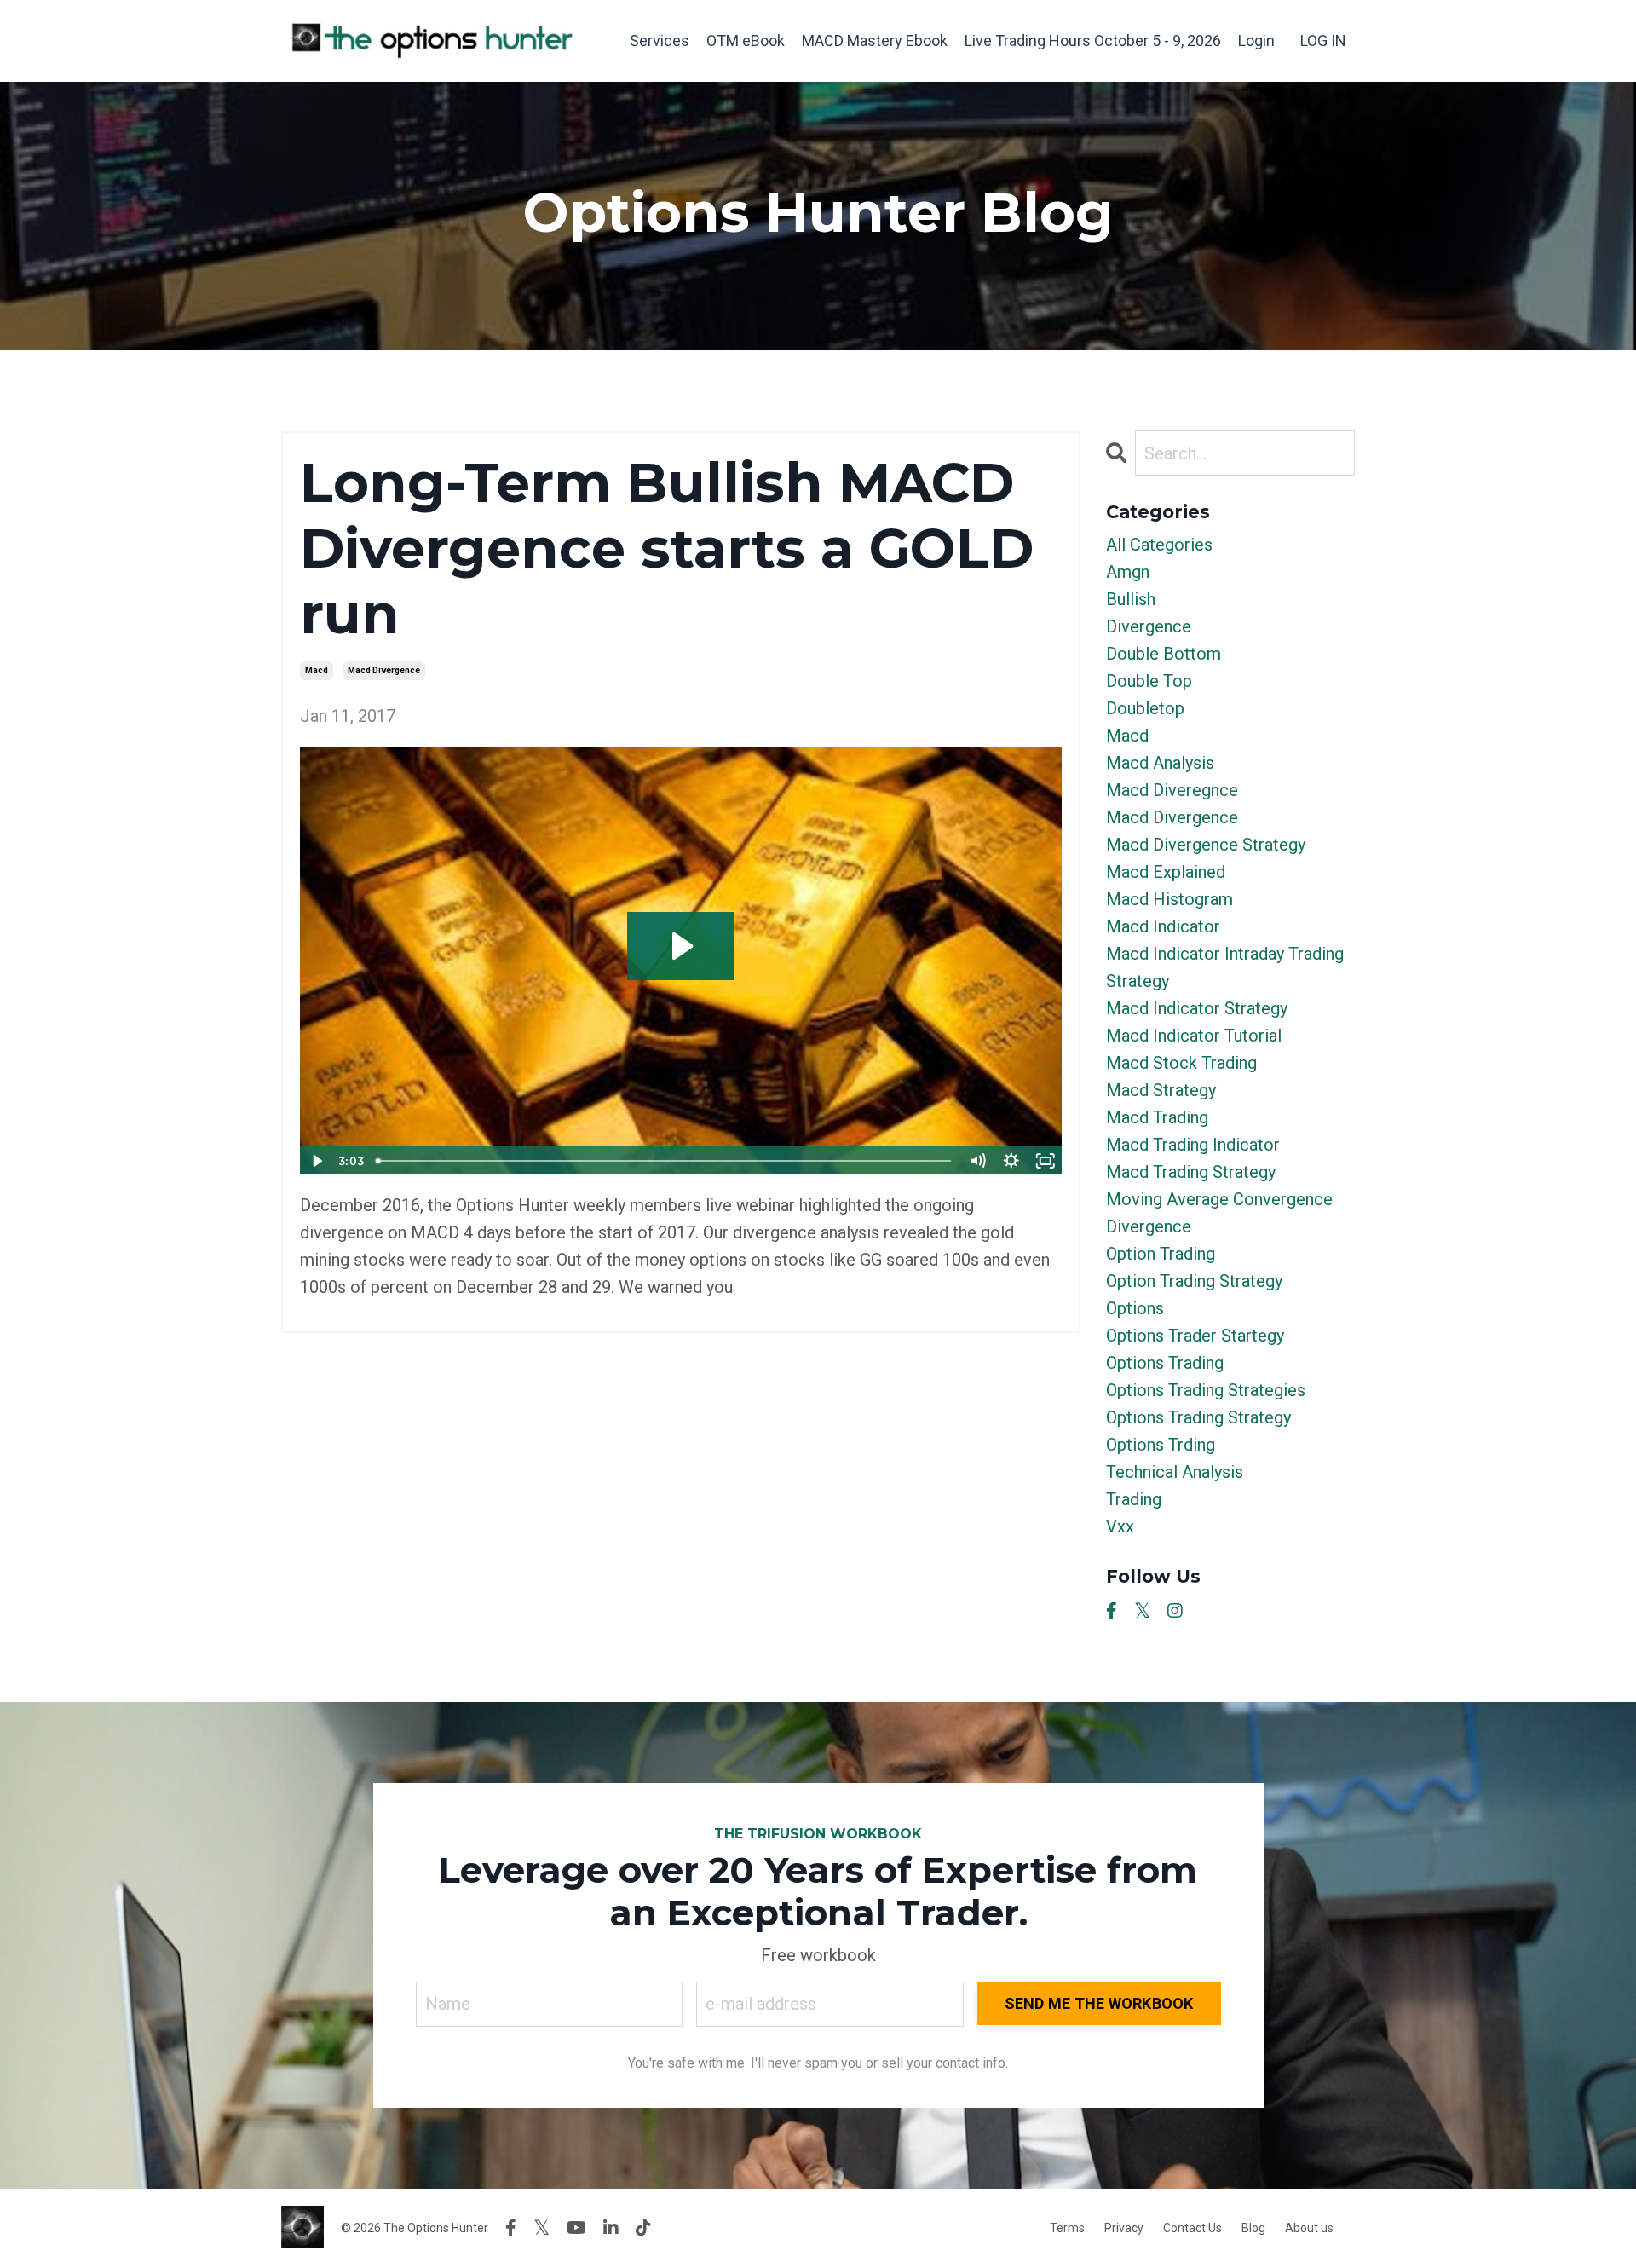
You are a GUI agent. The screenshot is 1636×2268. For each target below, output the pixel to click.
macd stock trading (1181, 1063)
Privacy (1124, 2228)
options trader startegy (1195, 1336)
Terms (1067, 2228)
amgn (1128, 572)
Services (660, 40)
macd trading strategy (1191, 1172)
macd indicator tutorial (1194, 1036)
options (1135, 1308)
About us (1309, 2228)
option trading (1161, 1254)
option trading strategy (1194, 1281)
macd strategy (1161, 1090)
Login (1256, 40)
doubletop (1145, 708)
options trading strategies (1206, 1390)
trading (1134, 1499)
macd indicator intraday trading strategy (1225, 967)
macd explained (1166, 872)
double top (1149, 681)
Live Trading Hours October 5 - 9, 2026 (1093, 40)
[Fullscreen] (1046, 1161)
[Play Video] (316, 1161)
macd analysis (1160, 763)
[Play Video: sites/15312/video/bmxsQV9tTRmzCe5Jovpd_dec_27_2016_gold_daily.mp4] (680, 946)
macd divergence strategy (1206, 845)
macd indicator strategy (1197, 1008)
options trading (1165, 1363)
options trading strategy (1198, 1417)
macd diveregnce (1172, 790)
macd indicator (1163, 926)
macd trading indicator (1193, 1145)
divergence (1149, 626)
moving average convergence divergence (1219, 1213)
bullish (1131, 599)
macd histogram (1169, 899)
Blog (1253, 2228)
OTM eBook (746, 40)
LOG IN (1323, 40)
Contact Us (1192, 2228)
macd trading (1157, 1117)
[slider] (664, 1161)
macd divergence (384, 670)
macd (317, 670)
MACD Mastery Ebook (875, 40)
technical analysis (1175, 1472)
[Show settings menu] (1011, 1161)
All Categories (1159, 545)
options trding (1161, 1445)
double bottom (1164, 654)
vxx (1120, 1526)
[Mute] (977, 1161)
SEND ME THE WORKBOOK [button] (1099, 2003)
